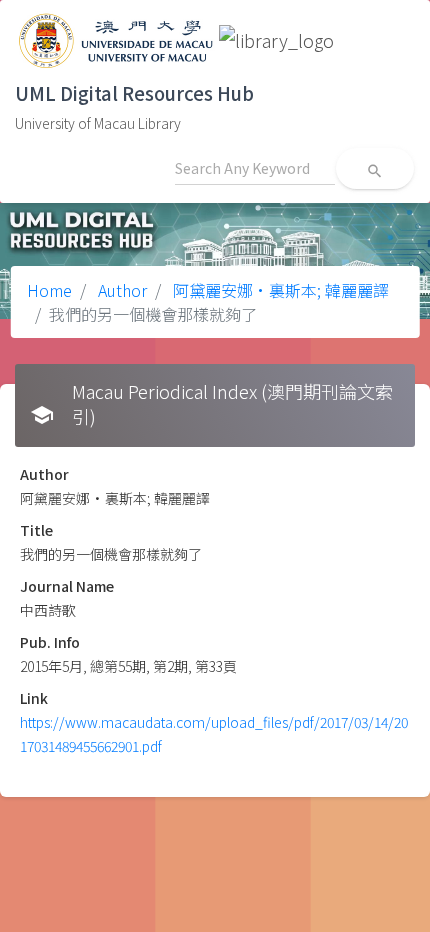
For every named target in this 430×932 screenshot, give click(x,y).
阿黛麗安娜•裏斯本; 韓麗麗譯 (279, 290)
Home (49, 290)
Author (120, 290)
